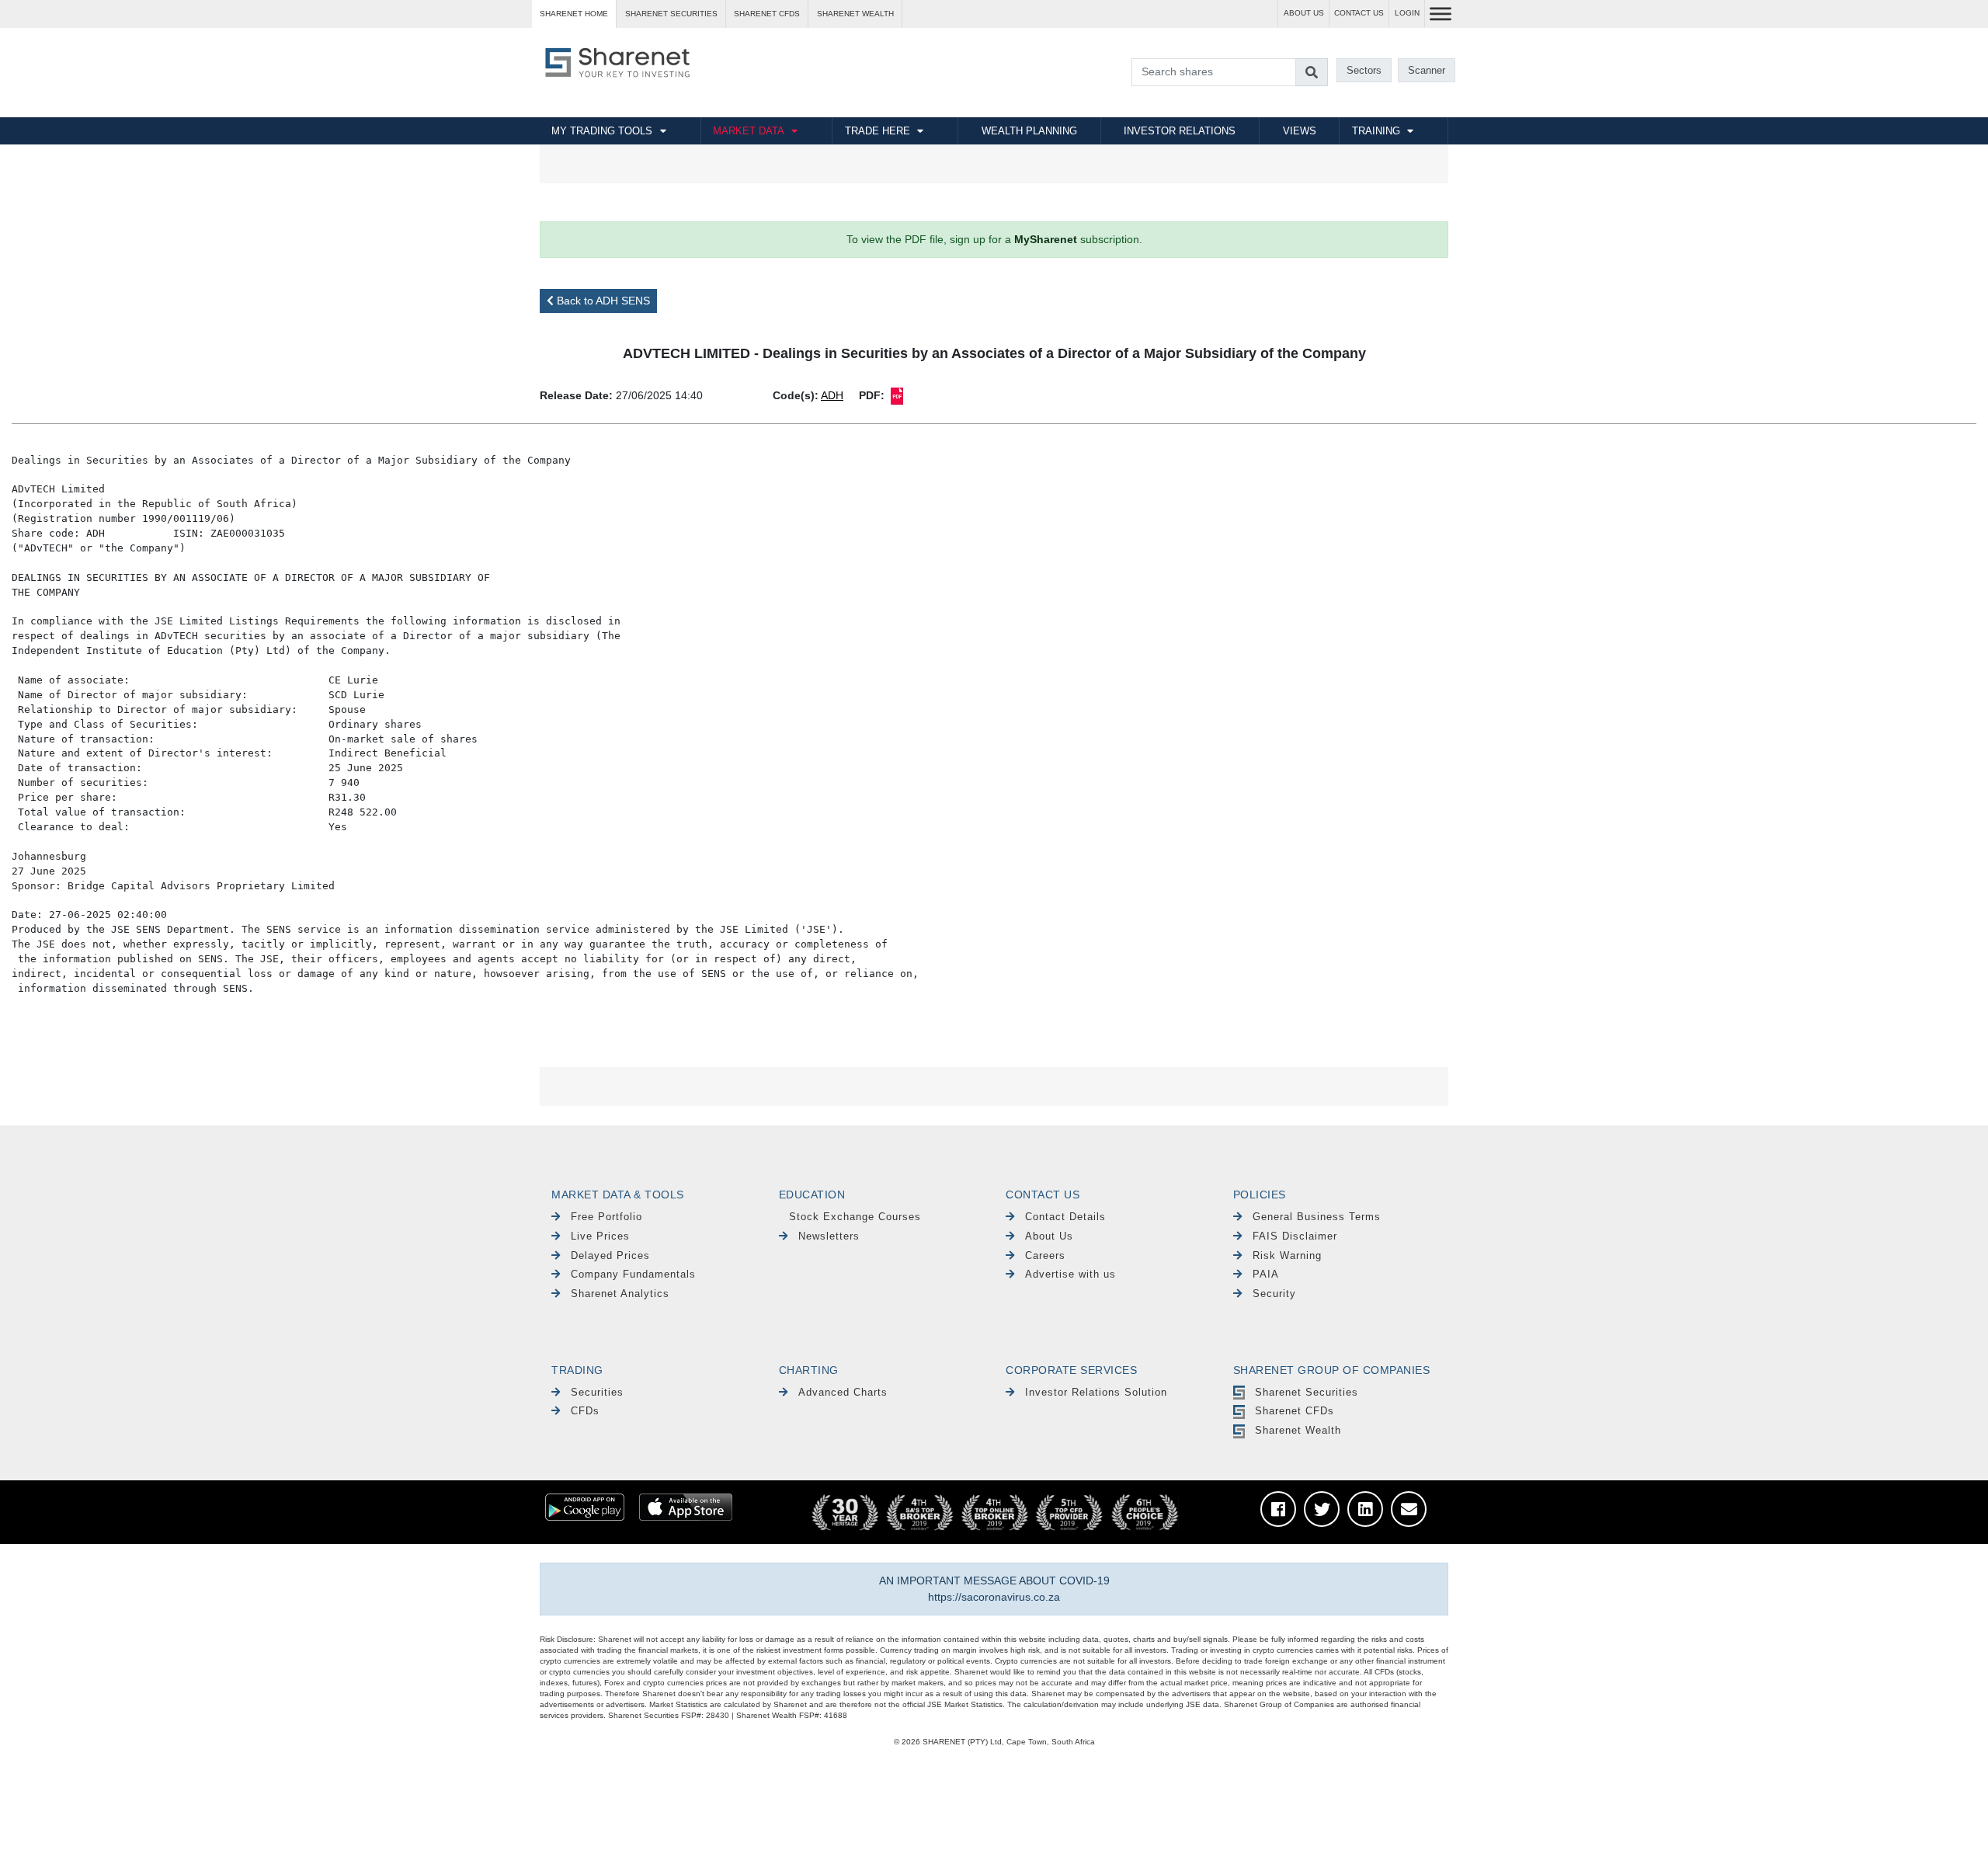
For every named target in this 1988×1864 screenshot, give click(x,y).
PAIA (1266, 1274)
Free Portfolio (606, 1217)
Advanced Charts (843, 1392)
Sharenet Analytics (620, 1294)
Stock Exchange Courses (855, 1217)
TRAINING (1376, 131)
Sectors (1364, 70)
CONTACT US (1359, 13)
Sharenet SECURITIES (671, 14)
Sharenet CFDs (767, 14)
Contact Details (1065, 1217)
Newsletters (829, 1236)
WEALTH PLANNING (1029, 131)
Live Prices (600, 1236)
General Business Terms (1317, 1217)
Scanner (1427, 70)
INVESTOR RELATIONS (1180, 131)
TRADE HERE (878, 131)
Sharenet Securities (1307, 1392)
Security (1274, 1294)
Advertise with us (1070, 1274)
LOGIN (1407, 13)
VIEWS (1300, 131)
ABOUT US (1304, 13)
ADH (832, 395)
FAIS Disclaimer (1295, 1236)
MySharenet (1046, 239)
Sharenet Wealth (1298, 1430)
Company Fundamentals (633, 1274)
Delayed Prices (610, 1255)
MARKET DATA (749, 131)
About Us (1049, 1236)
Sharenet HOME (574, 14)
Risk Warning (1287, 1255)
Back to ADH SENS (602, 301)
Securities (597, 1392)
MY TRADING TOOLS (602, 131)
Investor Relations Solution (1096, 1392)
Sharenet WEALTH (855, 14)
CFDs (585, 1411)
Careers (1045, 1255)
